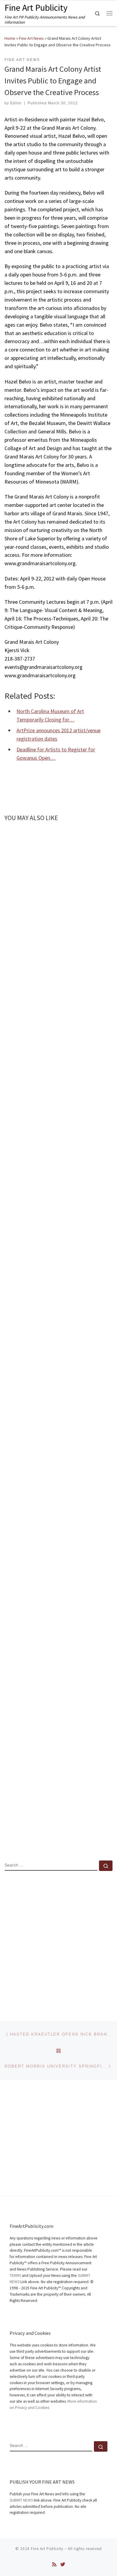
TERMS (15, 2275)
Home (10, 38)
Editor (16, 103)
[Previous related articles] (91, 835)
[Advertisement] (58, 1941)
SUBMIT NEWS (21, 2500)
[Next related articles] (106, 835)
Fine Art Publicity (47, 2549)
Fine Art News (31, 38)
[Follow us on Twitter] (63, 2564)
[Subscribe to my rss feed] (54, 2564)
